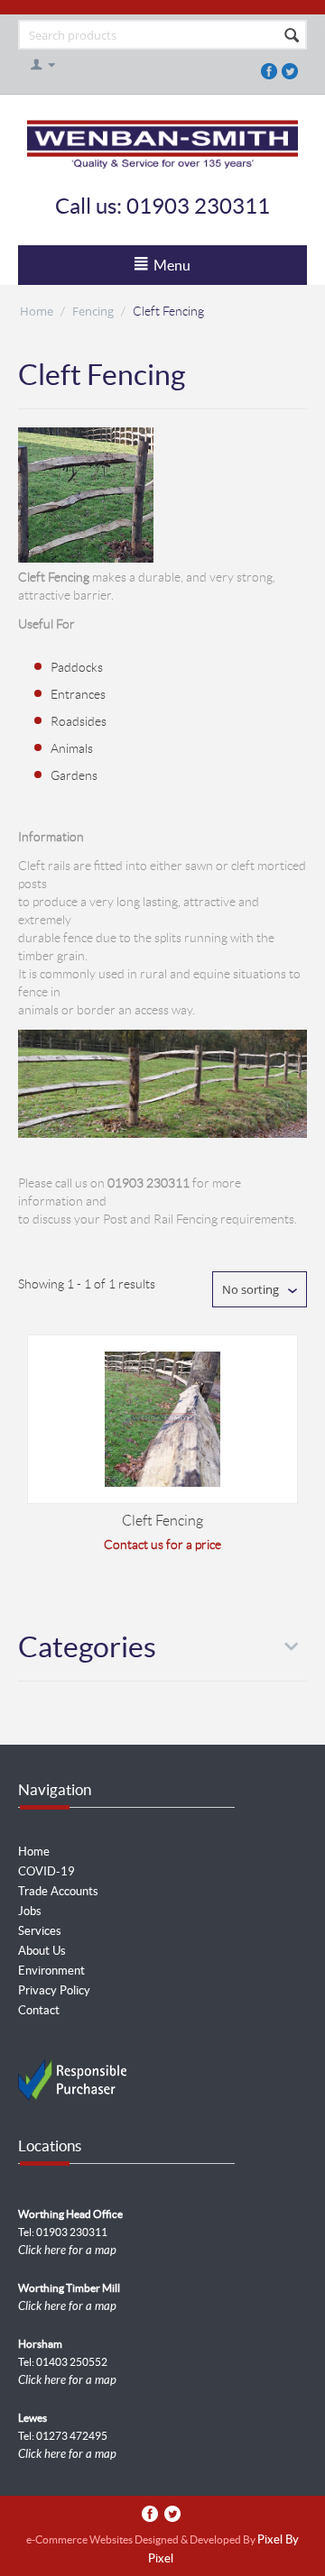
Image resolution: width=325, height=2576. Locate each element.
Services (40, 1931)
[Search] (292, 36)
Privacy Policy (54, 1990)
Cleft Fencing (162, 1521)
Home (37, 311)
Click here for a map (67, 2251)
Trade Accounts (58, 1891)
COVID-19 (46, 1871)
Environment (51, 1971)
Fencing (93, 311)
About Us (42, 1951)
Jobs (30, 1911)
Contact (39, 2010)
